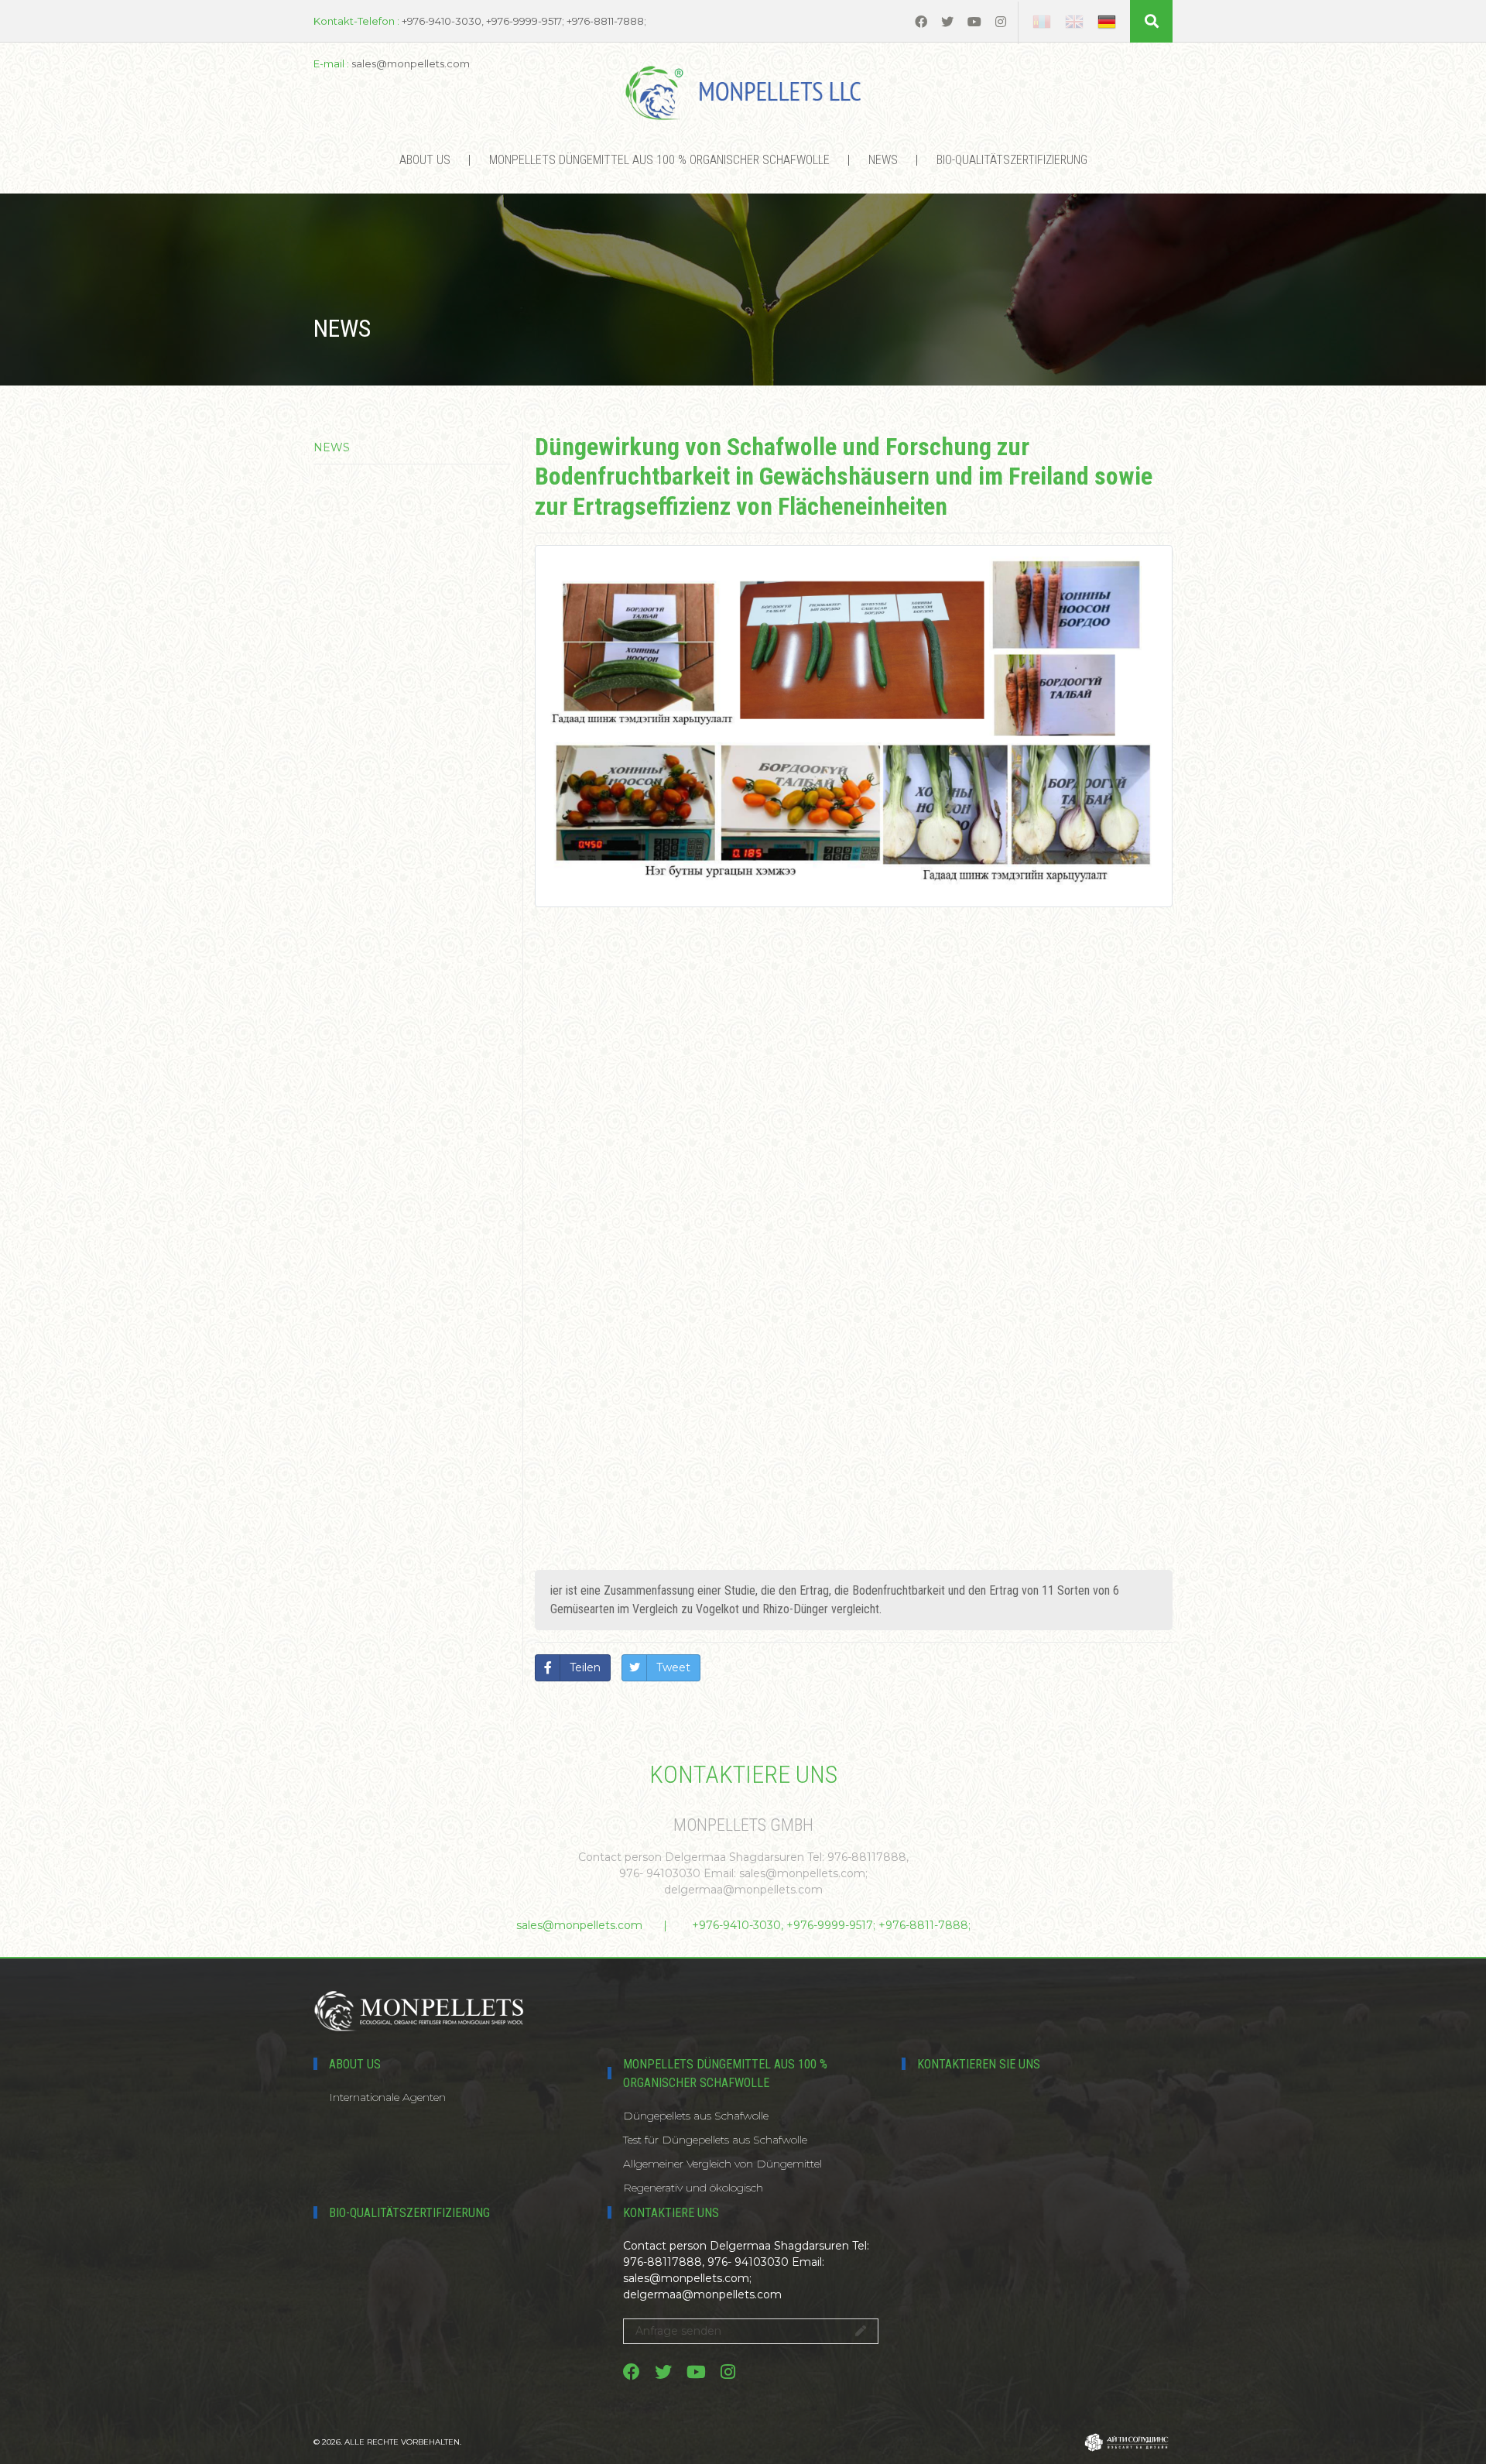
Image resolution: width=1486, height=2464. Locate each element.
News (883, 160)
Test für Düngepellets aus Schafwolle (715, 2140)
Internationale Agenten (387, 2097)
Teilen (585, 1667)
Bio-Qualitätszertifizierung (1012, 160)
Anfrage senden (678, 2331)
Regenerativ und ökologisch (693, 2188)
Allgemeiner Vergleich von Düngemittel (722, 2164)
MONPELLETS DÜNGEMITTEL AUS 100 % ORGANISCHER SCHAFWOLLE (659, 160)
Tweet (673, 1667)
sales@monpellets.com (579, 1925)
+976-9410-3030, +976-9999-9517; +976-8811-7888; (831, 1925)
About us (425, 160)
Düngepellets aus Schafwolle (696, 2116)
